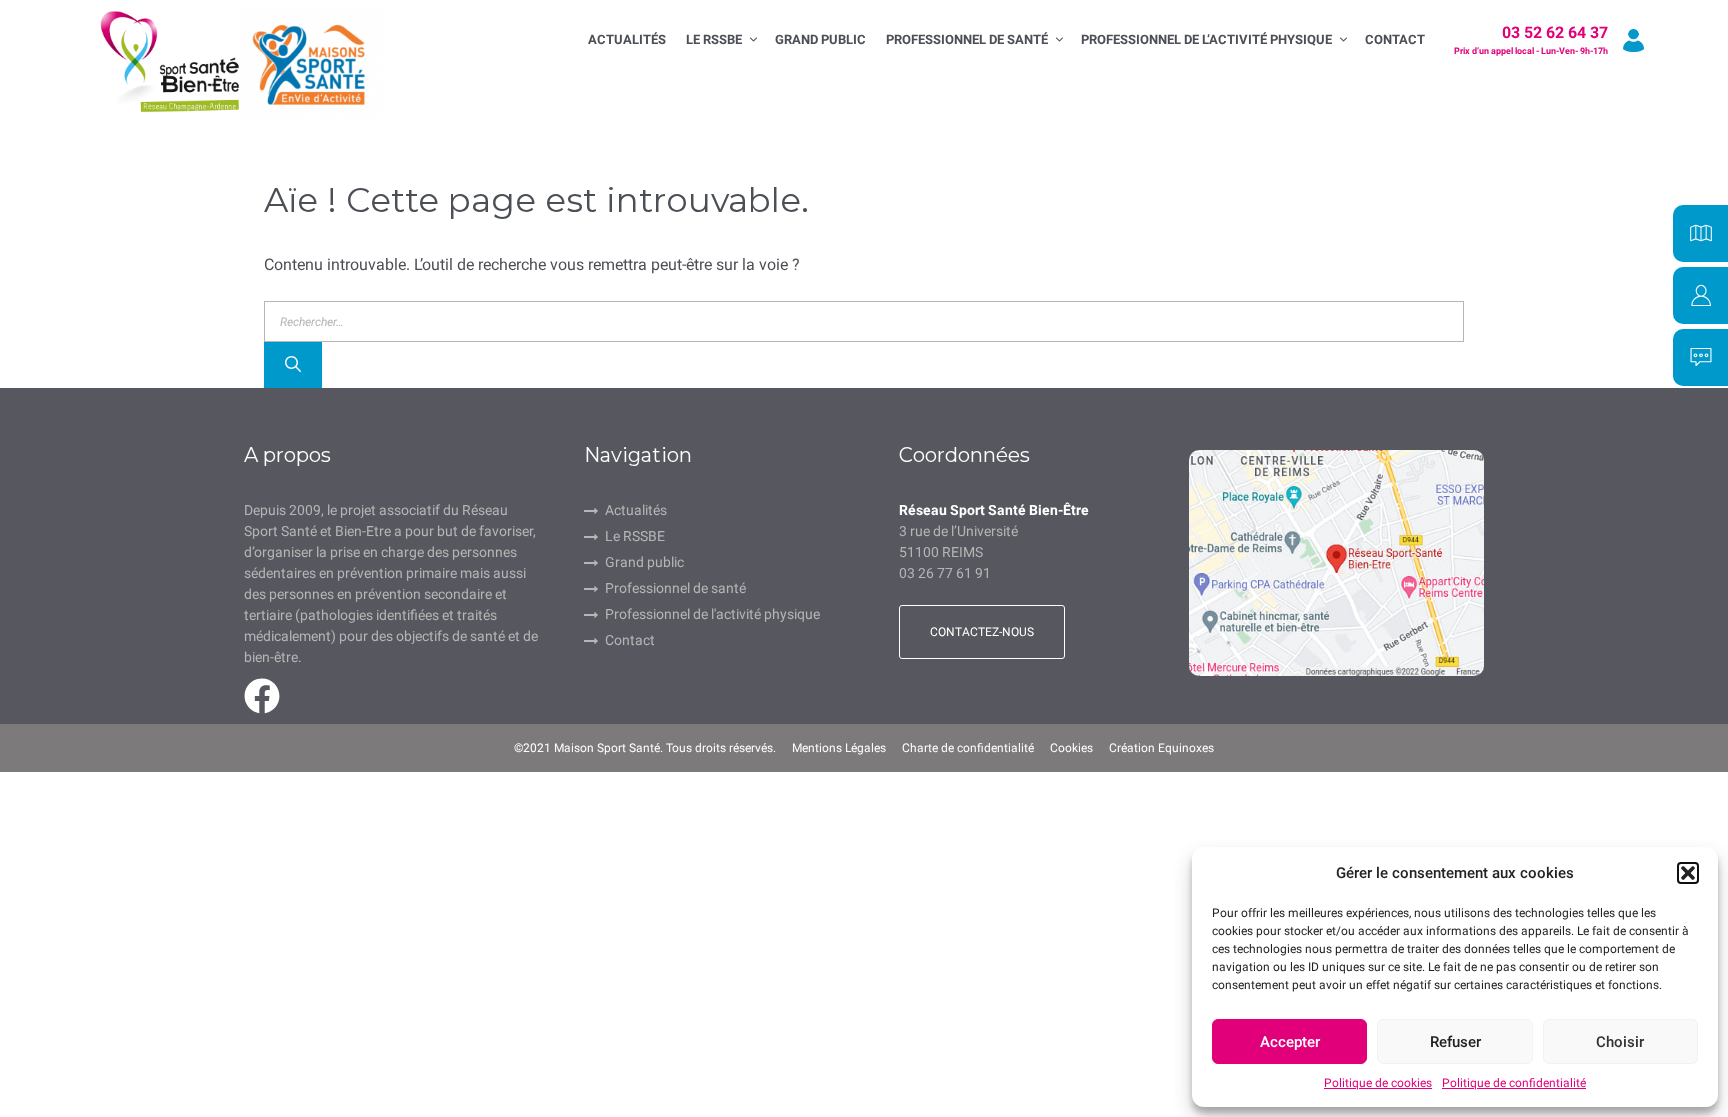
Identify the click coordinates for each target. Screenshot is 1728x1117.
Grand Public (820, 39)
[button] (1688, 873)
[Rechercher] (293, 365)
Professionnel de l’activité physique (1206, 39)
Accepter (1290, 1042)
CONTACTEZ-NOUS (982, 632)
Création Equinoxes (1161, 748)
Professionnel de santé (967, 39)
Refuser (1455, 1042)
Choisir (1620, 1042)
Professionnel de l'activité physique (712, 614)
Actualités (627, 39)
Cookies (1071, 748)
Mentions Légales (839, 748)
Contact (1395, 39)
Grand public (644, 562)
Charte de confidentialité (968, 748)
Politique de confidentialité (1514, 1083)
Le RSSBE (714, 39)
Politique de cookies (1378, 1083)
